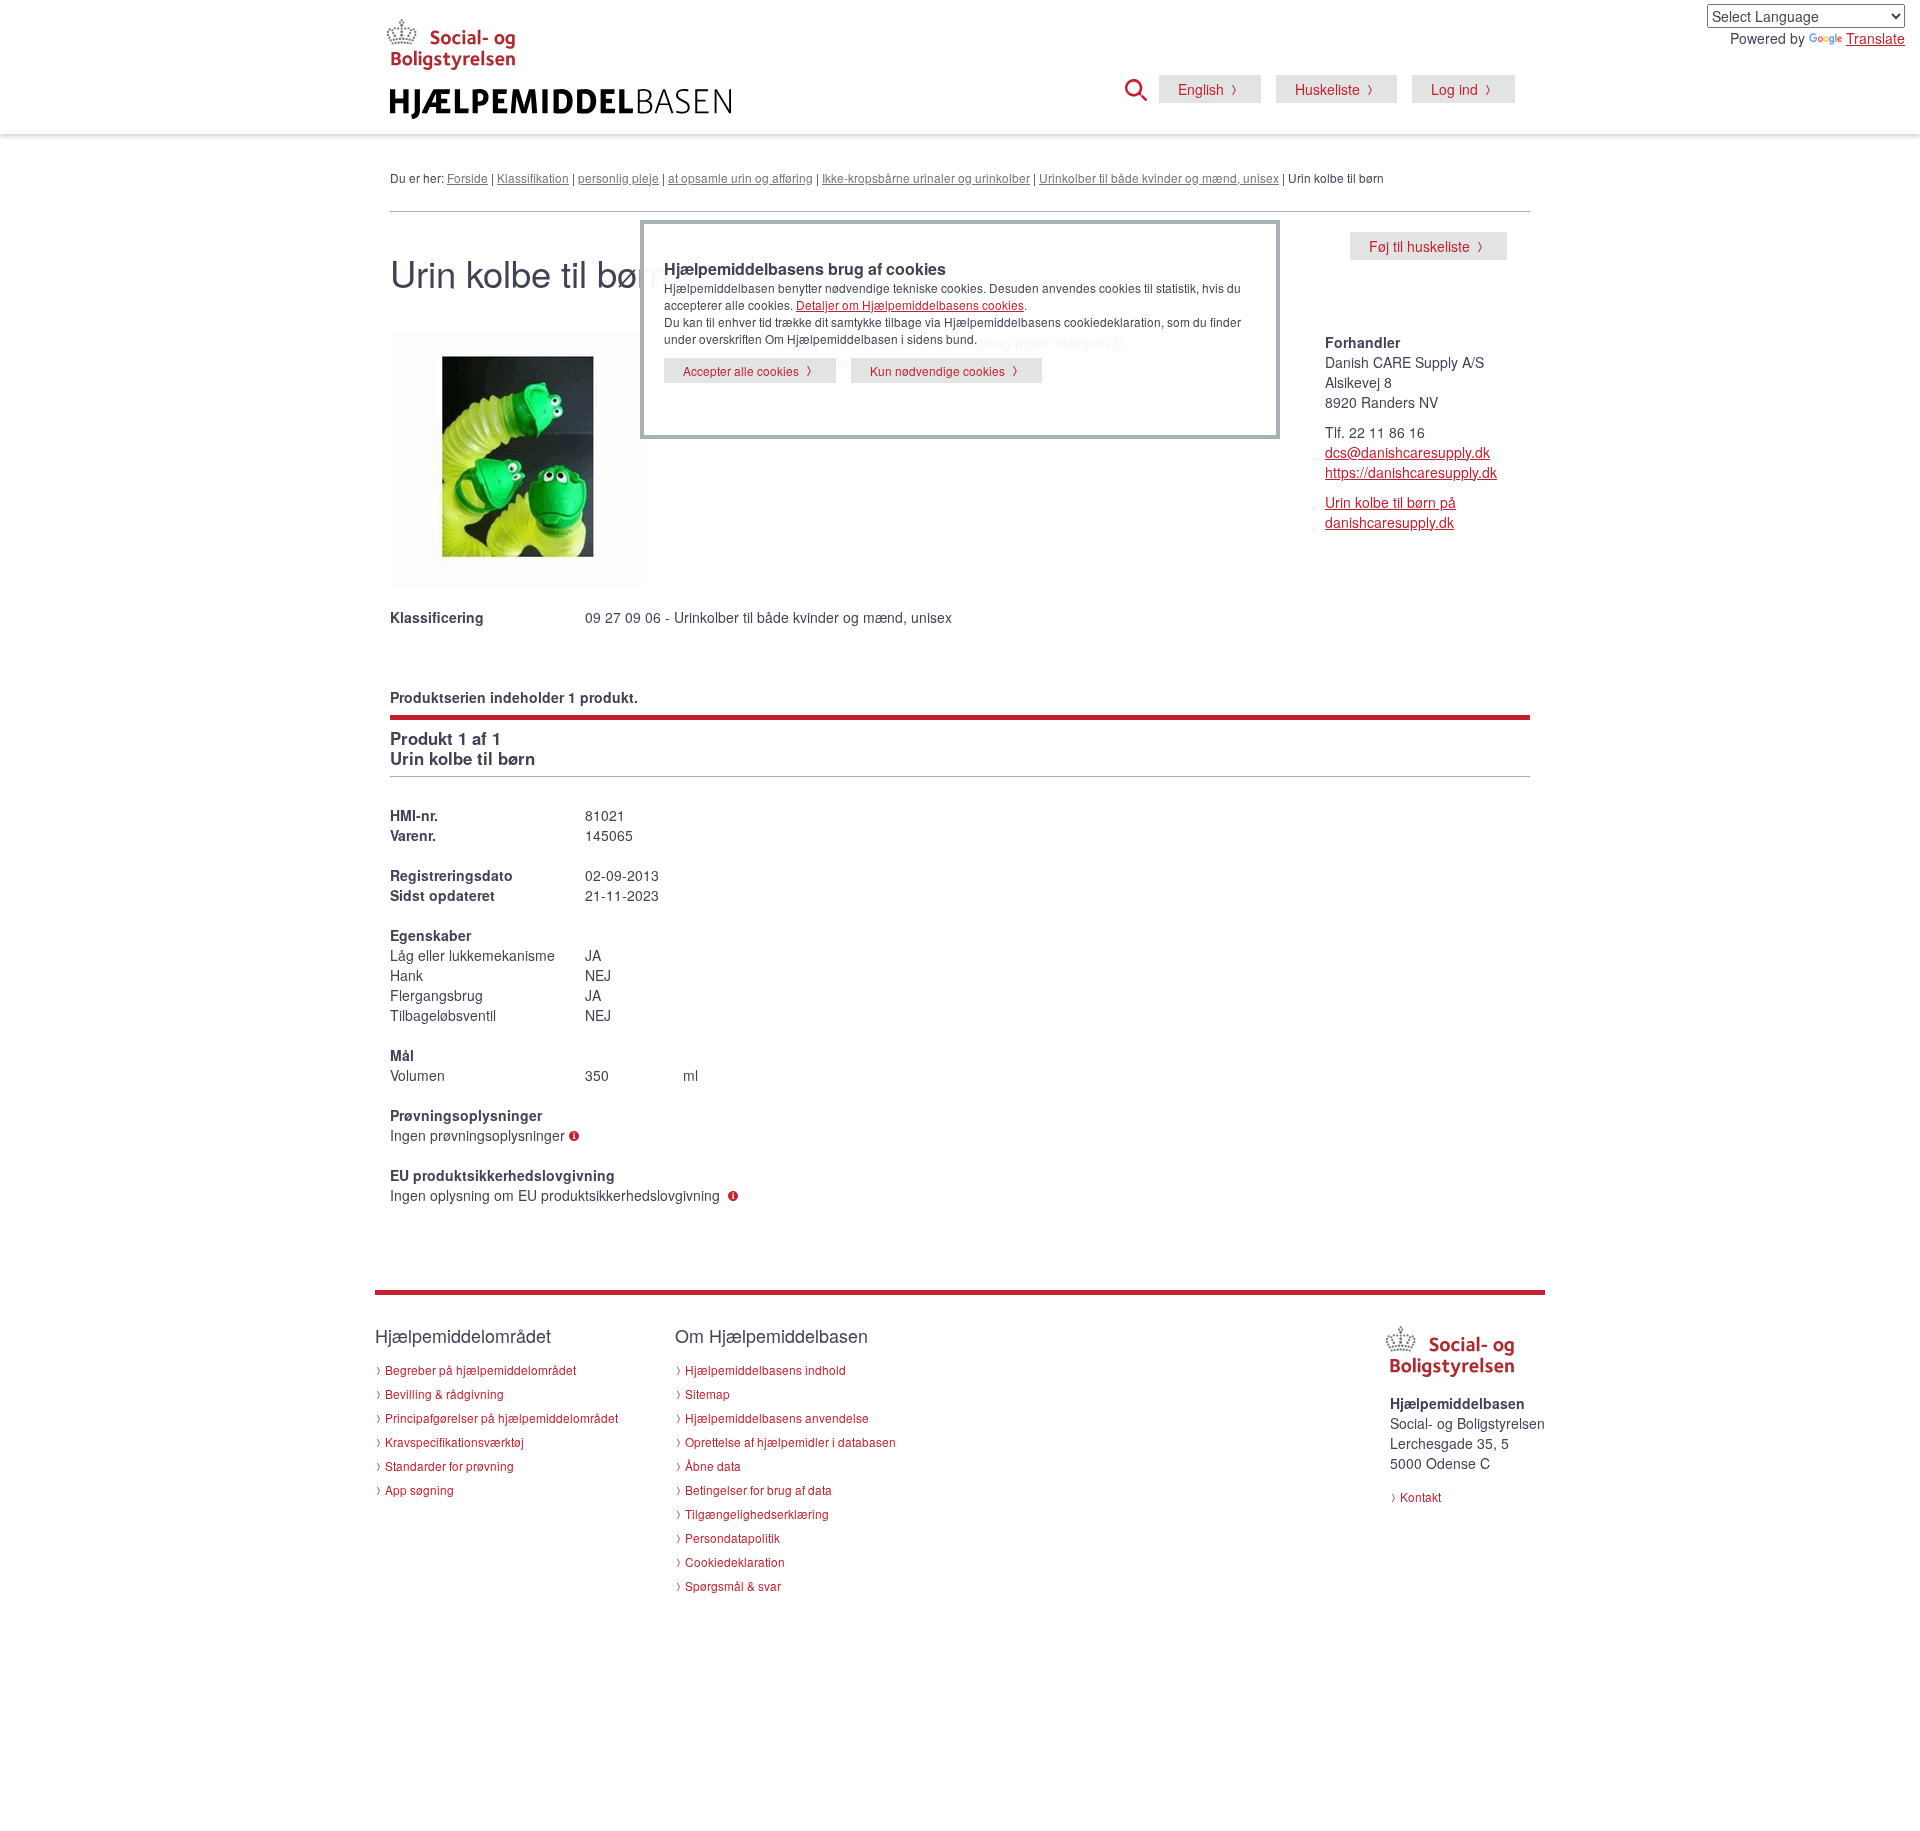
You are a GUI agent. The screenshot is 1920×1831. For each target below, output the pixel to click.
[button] (1142, 87)
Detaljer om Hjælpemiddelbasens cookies (910, 304)
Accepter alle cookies (741, 370)
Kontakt (1420, 1496)
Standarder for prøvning (449, 1465)
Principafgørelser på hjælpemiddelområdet (501, 1417)
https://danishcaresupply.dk (1411, 472)
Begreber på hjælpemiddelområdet (480, 1369)
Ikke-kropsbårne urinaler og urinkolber (926, 177)
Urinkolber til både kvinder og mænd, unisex (1159, 177)
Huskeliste (1327, 89)
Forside (467, 177)
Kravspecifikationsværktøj (454, 1441)
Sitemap (707, 1393)
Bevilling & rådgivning (444, 1393)
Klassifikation (533, 177)
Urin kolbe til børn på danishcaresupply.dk (1390, 512)
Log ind (1454, 89)
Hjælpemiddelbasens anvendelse (777, 1417)
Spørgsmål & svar (733, 1585)
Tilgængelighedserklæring (757, 1513)
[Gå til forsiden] (716, 104)
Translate (1875, 38)
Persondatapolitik (732, 1537)
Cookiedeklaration (735, 1561)
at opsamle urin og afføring (740, 177)
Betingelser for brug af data (758, 1489)
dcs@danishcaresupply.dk (1407, 452)
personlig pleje (618, 177)
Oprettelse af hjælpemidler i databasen (790, 1441)
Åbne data (713, 1465)
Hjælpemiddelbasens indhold (765, 1369)
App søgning (419, 1489)
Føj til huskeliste (1419, 246)
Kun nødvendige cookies (937, 370)
